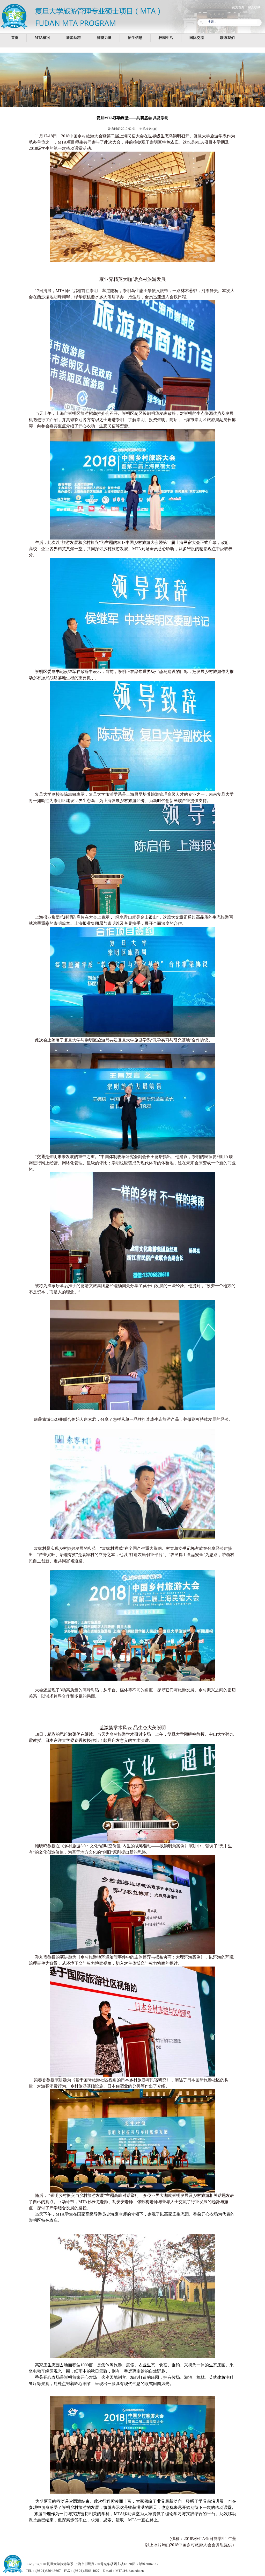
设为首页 (238, 7)
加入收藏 (254, 7)
